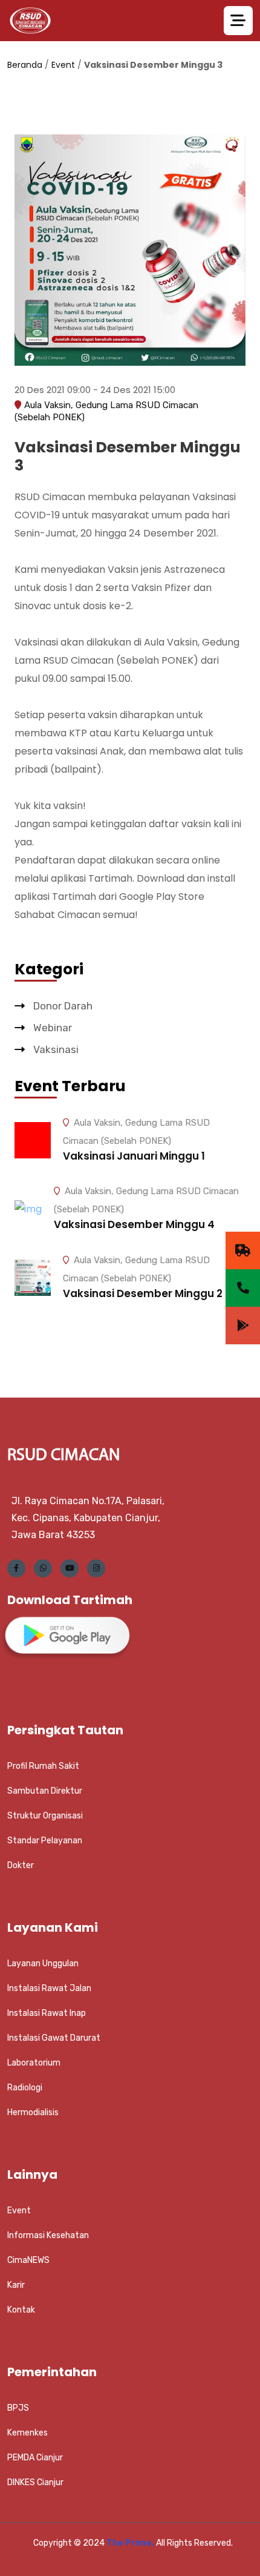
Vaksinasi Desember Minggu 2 (143, 1293)
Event (63, 65)
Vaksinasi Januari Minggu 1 (134, 1156)
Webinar (51, 1028)
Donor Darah (62, 1006)
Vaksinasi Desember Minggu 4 (134, 1224)
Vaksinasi (55, 1049)
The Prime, (131, 2543)
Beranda (25, 65)
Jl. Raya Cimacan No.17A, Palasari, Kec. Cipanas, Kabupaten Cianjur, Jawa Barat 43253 (88, 1518)
